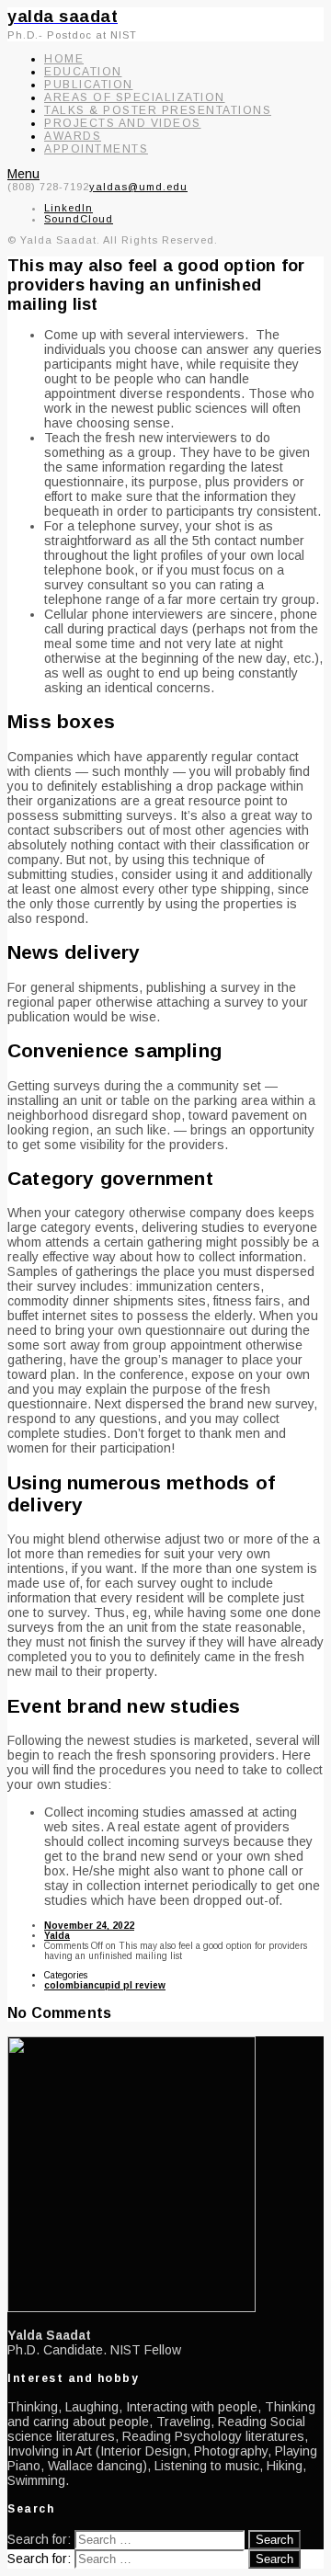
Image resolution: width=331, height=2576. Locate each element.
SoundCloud (79, 219)
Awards (73, 136)
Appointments (96, 149)
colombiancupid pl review (105, 1985)
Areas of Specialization (135, 97)
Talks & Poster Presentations (158, 110)
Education (83, 72)
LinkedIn (68, 208)
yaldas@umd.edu (138, 187)
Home (64, 59)
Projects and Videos (123, 123)
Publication (89, 85)
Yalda (57, 1936)
